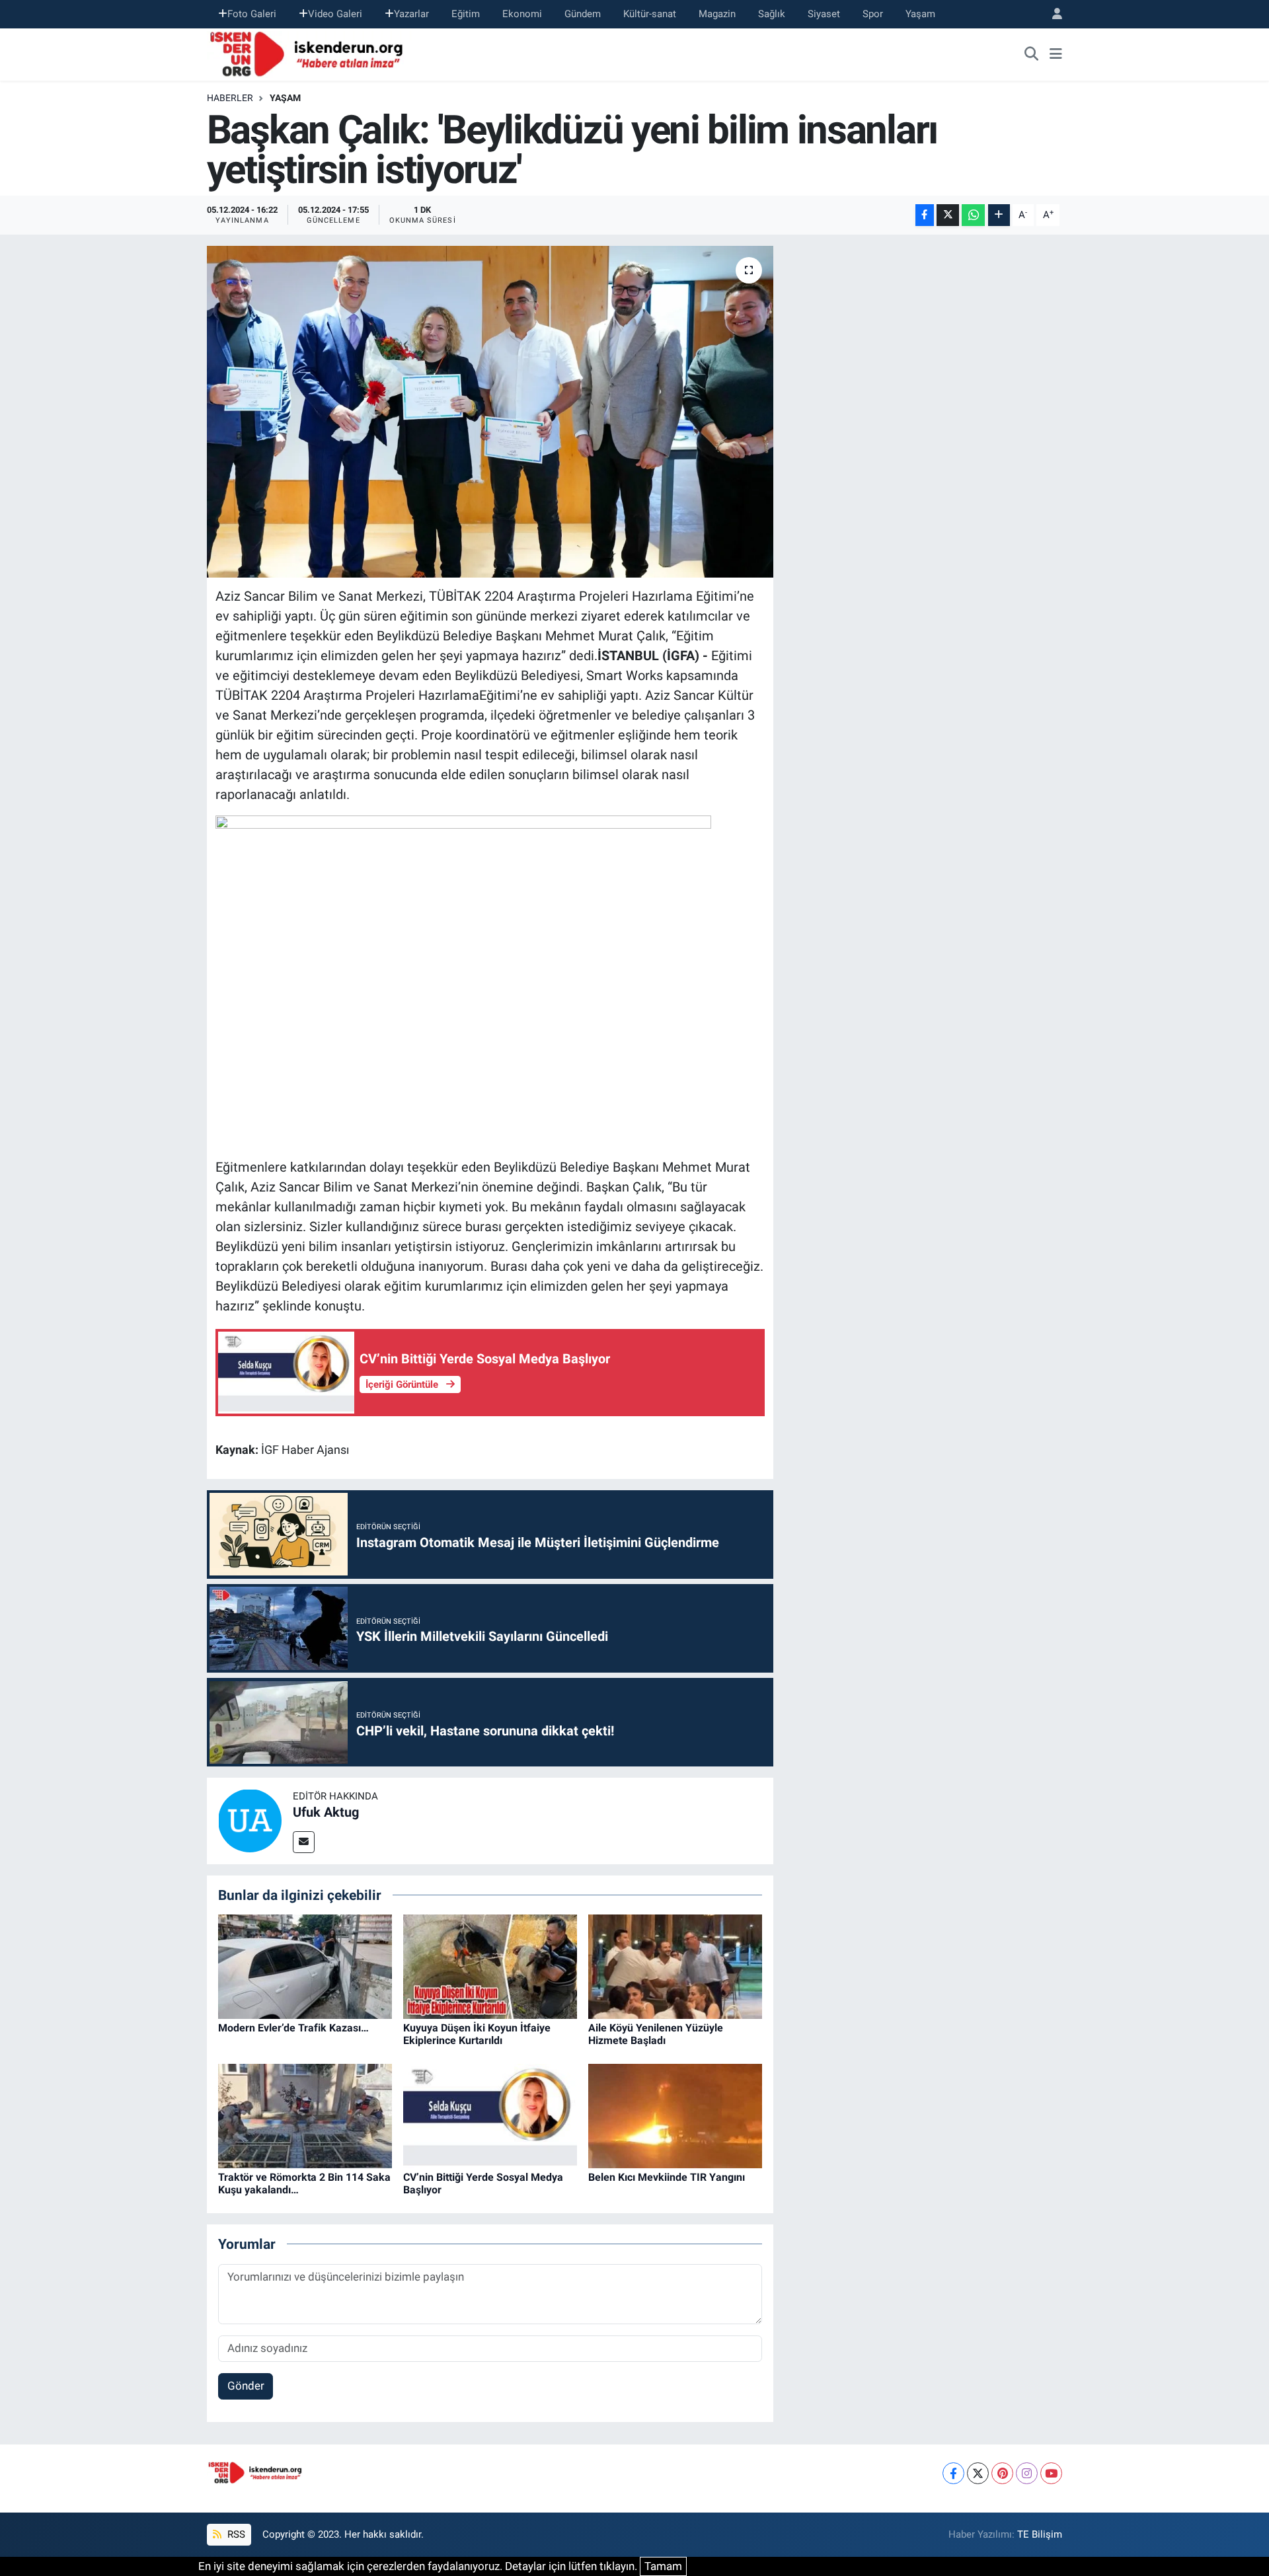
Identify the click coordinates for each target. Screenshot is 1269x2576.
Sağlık (772, 14)
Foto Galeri (252, 14)
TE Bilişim (1040, 2534)
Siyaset (824, 14)
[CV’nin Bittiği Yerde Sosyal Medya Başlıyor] (490, 2115)
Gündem (583, 14)
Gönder (246, 2386)
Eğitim (466, 14)
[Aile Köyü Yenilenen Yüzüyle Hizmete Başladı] (675, 1966)
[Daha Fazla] (999, 215)
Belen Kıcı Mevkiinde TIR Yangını (667, 2177)
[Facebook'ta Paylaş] (925, 215)
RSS (235, 2534)
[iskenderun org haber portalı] (309, 53)
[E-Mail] (304, 1842)
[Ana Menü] (1056, 54)
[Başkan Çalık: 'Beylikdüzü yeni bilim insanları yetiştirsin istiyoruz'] (490, 412)
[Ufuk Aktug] (250, 1820)
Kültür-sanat (650, 14)
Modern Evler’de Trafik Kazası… (293, 2028)
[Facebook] (953, 2473)
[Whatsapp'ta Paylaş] (973, 215)
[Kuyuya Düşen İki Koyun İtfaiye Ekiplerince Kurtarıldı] (490, 1966)
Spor (873, 14)
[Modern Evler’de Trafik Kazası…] (305, 1966)
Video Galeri (335, 14)
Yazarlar (411, 14)
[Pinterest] (1002, 2473)
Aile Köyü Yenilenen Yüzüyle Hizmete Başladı (656, 2034)
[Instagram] (1027, 2473)
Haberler (230, 98)
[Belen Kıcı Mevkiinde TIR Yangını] (675, 2115)
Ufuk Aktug (326, 1812)
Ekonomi (522, 14)
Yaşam (920, 14)
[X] (978, 2473)
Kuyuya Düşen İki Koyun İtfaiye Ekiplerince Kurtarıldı (477, 2034)
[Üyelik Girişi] (1052, 14)
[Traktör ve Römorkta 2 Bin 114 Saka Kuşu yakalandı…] (305, 2115)
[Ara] (1032, 54)
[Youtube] (1051, 2473)
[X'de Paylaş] (948, 215)
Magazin (717, 14)
